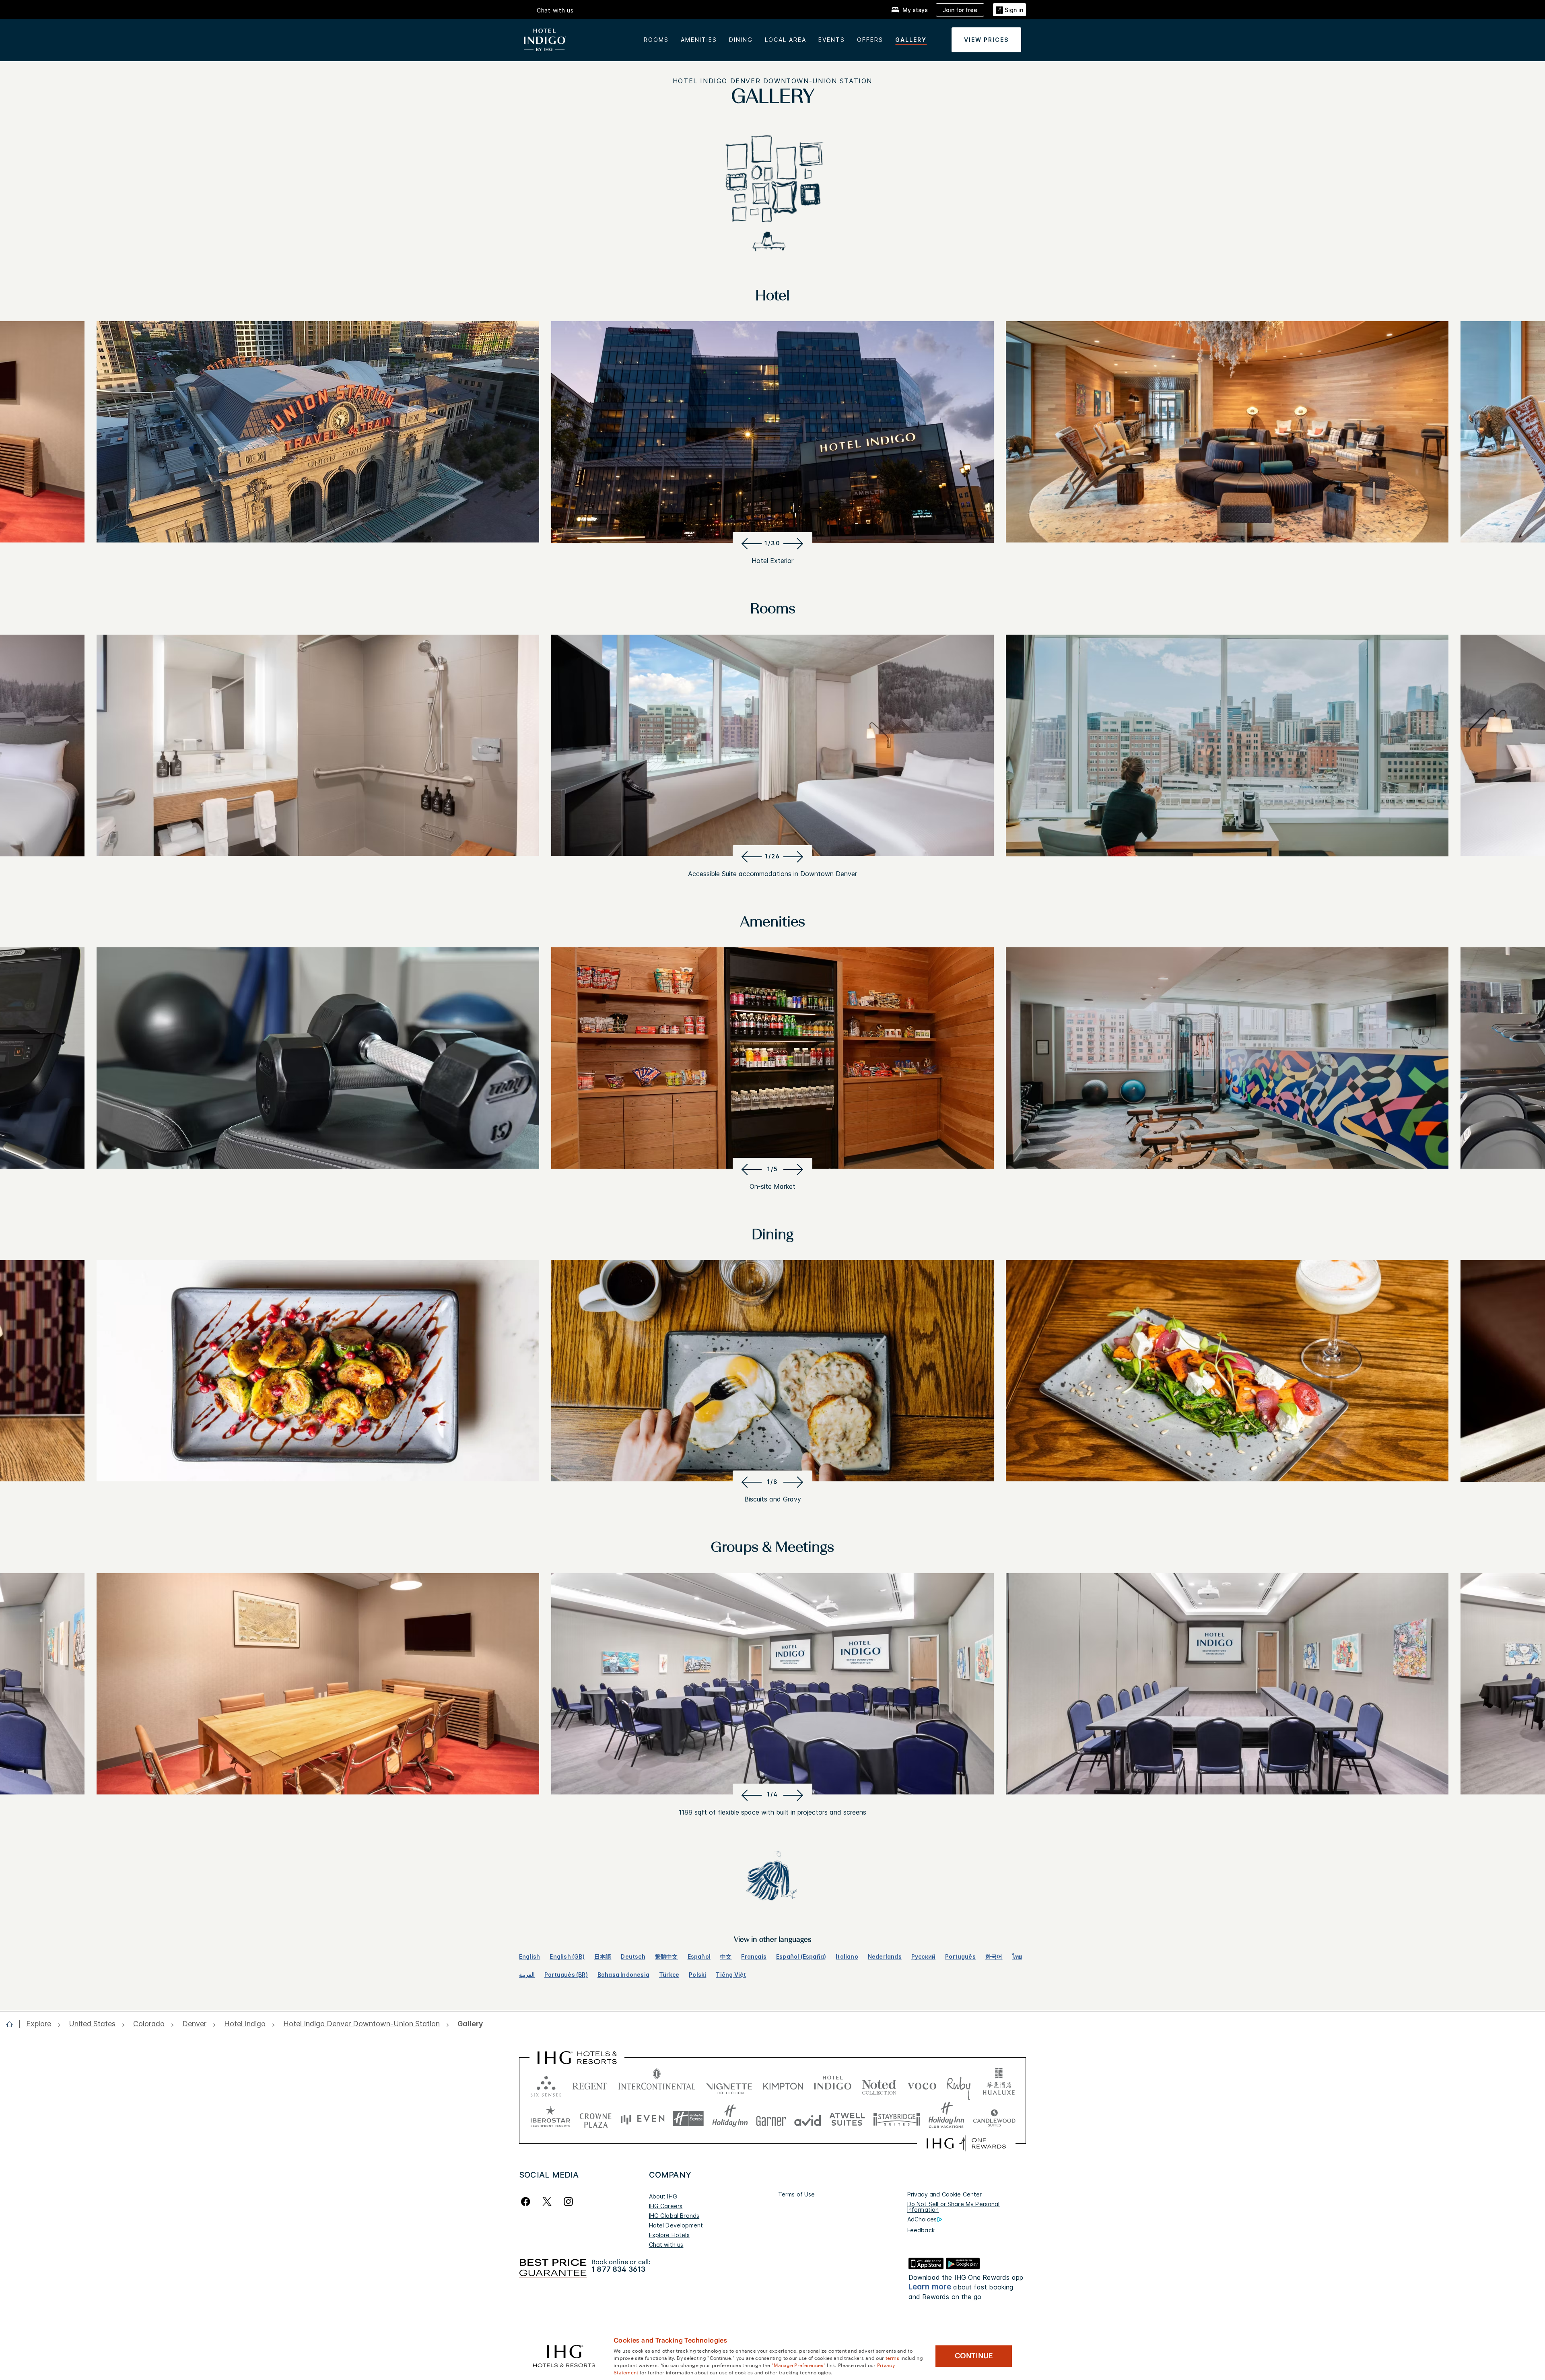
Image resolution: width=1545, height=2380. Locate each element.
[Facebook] (527, 2202)
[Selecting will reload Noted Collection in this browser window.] (879, 2084)
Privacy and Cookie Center (945, 2194)
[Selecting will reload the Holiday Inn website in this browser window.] (730, 2119)
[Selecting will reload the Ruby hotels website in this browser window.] (959, 2084)
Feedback (921, 2230)
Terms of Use (797, 2194)
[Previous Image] (750, 543)
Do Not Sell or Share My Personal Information (954, 2207)
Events (832, 40)
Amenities (699, 40)
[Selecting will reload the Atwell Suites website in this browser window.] (847, 2119)
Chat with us (666, 2245)
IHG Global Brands (674, 2216)
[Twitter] (547, 2202)
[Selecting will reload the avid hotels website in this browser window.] (808, 2119)
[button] (1009, 10)
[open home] (13, 2024)
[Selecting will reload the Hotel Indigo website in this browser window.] (833, 2084)
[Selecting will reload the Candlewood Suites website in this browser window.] (994, 2119)
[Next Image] (795, 543)
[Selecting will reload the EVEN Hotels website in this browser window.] (643, 2119)
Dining (741, 40)
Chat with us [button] (555, 10)
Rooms (656, 40)
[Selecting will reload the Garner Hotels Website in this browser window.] (771, 2119)
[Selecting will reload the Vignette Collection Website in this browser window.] (729, 2084)
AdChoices (922, 2219)
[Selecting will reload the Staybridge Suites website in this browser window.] (897, 2119)
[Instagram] (568, 2202)
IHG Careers (666, 2206)
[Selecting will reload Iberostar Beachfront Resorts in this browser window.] (550, 2119)
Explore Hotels (669, 2235)
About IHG (663, 2196)
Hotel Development (676, 2225)
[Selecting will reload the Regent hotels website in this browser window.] (590, 2084)
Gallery (911, 40)
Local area (786, 40)
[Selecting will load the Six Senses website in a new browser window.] (546, 2084)
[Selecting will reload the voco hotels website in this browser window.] (922, 2084)
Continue (974, 2356)
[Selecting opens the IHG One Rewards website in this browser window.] (966, 2143)
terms (893, 2357)
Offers (870, 40)
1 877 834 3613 (618, 2269)
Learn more (930, 2287)
